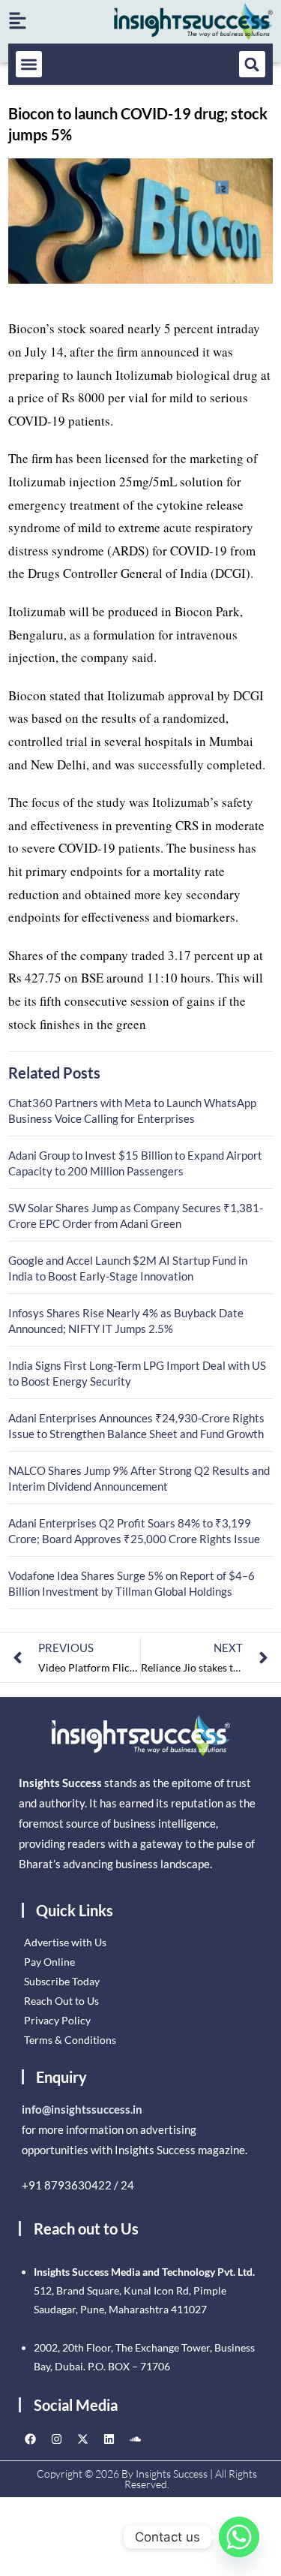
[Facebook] (30, 2439)
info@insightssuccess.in (82, 2109)
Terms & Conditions (70, 2040)
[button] (29, 64)
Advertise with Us (65, 1942)
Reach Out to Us (61, 2001)
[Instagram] (56, 2439)
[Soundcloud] (135, 2439)
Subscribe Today (62, 1981)
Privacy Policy (57, 2020)
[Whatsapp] (239, 2537)
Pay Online (49, 1962)
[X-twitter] (82, 2439)
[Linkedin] (109, 2439)
